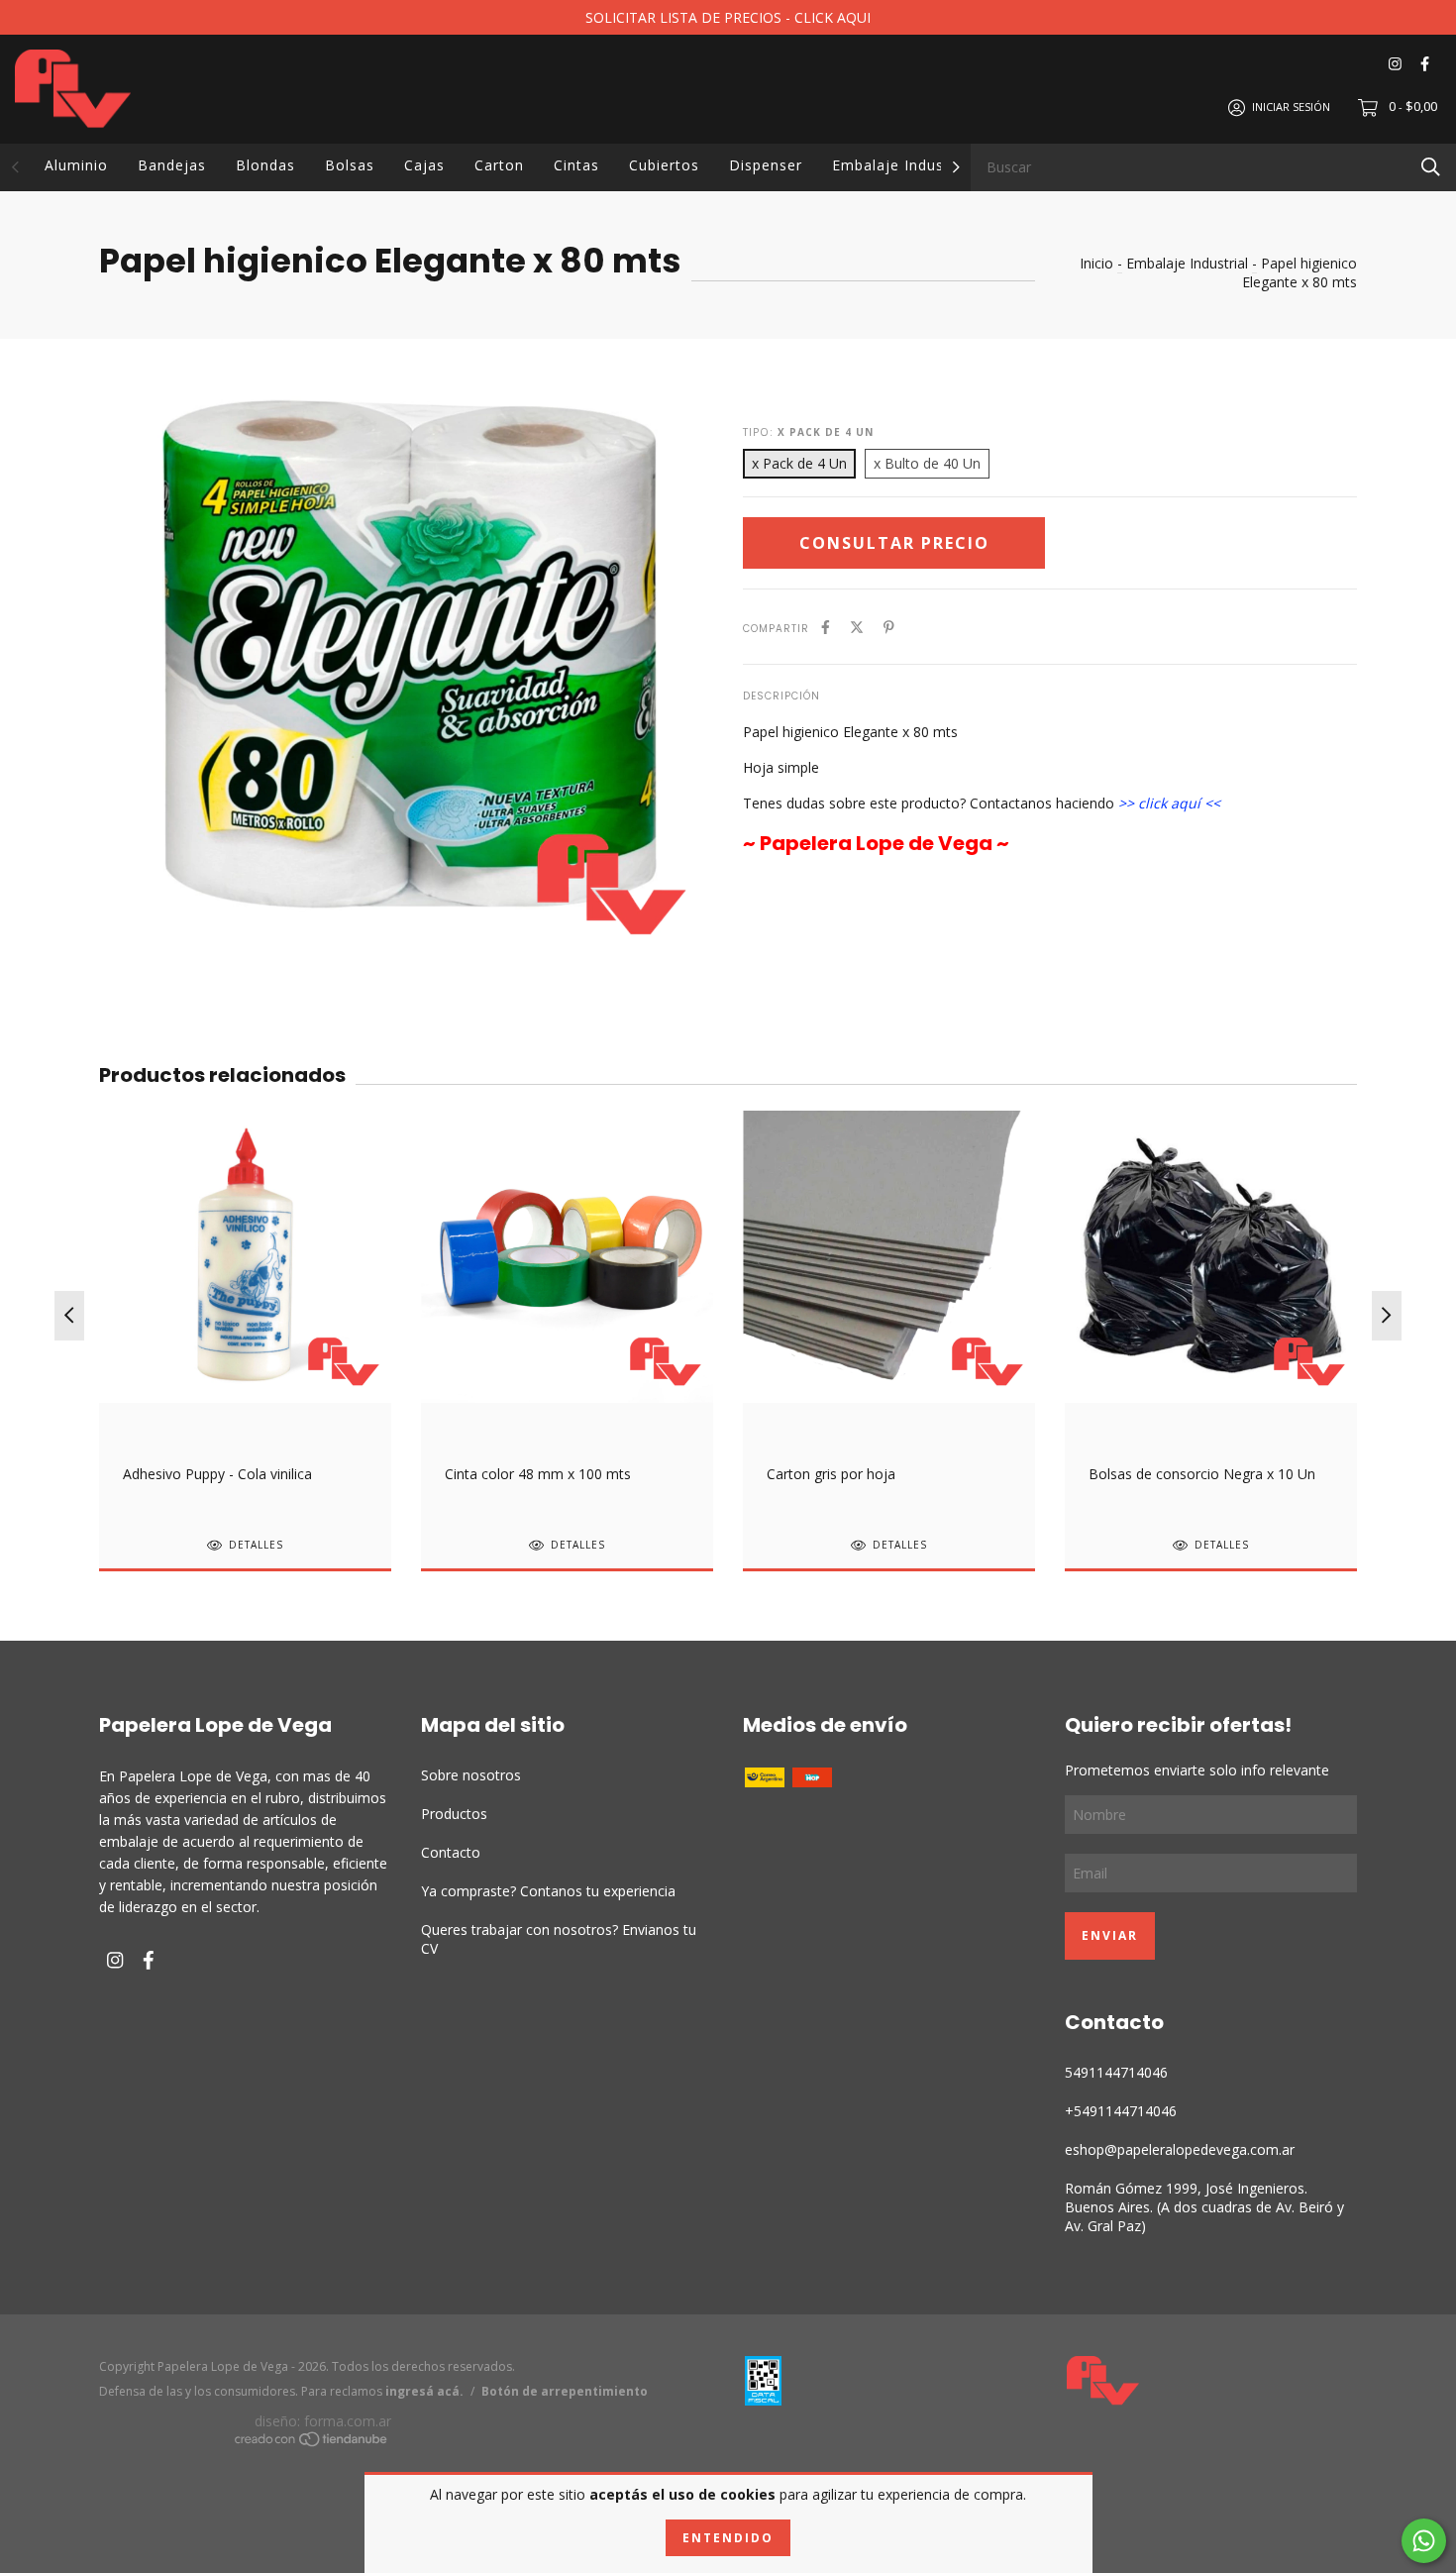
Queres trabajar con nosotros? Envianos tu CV (559, 1939)
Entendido (728, 2538)
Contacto (451, 1852)
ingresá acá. (424, 2391)
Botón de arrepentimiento (565, 2391)
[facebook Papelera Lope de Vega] (1425, 64)
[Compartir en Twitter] (857, 627)
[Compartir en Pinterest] (889, 627)
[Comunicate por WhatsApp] (1424, 2541)
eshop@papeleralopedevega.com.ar (1180, 2149)
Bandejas (172, 165)
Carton (499, 165)
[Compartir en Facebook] (826, 627)
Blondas (265, 165)
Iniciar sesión (1291, 107)
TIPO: (808, 432)
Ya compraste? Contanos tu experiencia (548, 1891)
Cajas (424, 165)
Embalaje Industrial (902, 165)
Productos (454, 1814)
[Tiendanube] (312, 2443)
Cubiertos (664, 165)
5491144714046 (1116, 2072)
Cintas (576, 165)
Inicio (1096, 263)
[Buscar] (1431, 166)
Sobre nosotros (471, 1775)
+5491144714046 (1121, 2111)
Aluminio (76, 165)
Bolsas (350, 165)
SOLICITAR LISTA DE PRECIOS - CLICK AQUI (728, 17)
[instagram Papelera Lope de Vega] (1395, 64)
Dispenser (766, 165)
